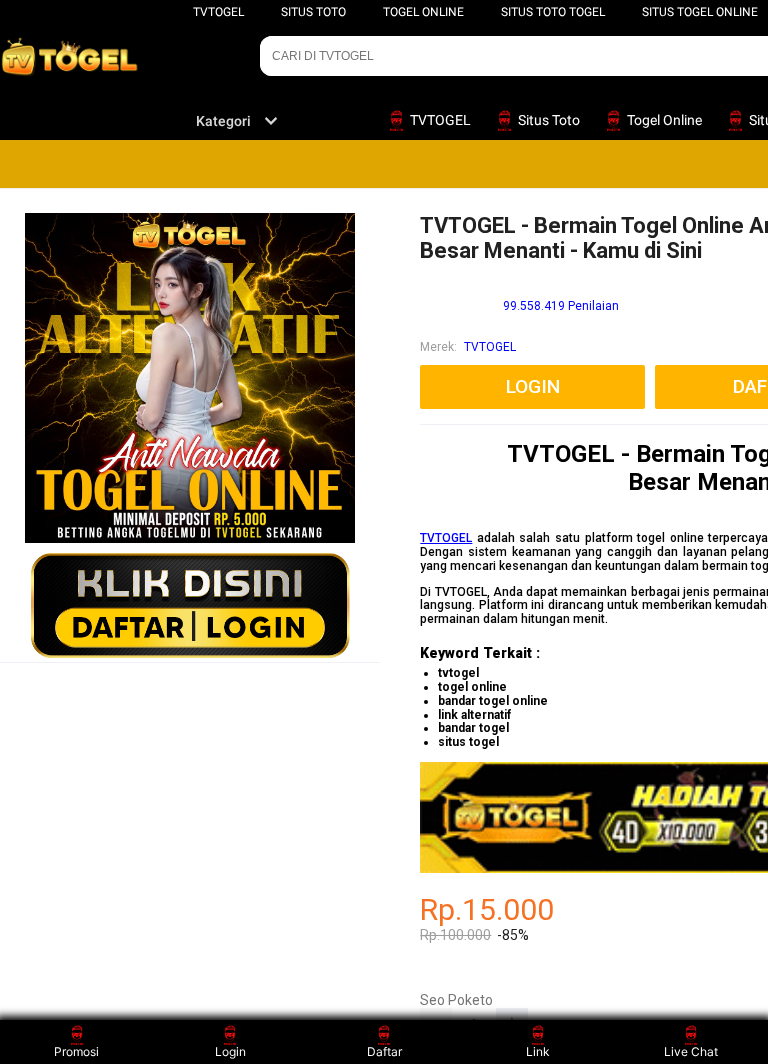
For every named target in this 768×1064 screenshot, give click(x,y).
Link (538, 1051)
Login (230, 1051)
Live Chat (691, 1051)
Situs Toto (313, 12)
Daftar (384, 1051)
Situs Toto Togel (553, 12)
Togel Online (423, 12)
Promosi (76, 1051)
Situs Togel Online (700, 12)
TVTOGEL (218, 12)
